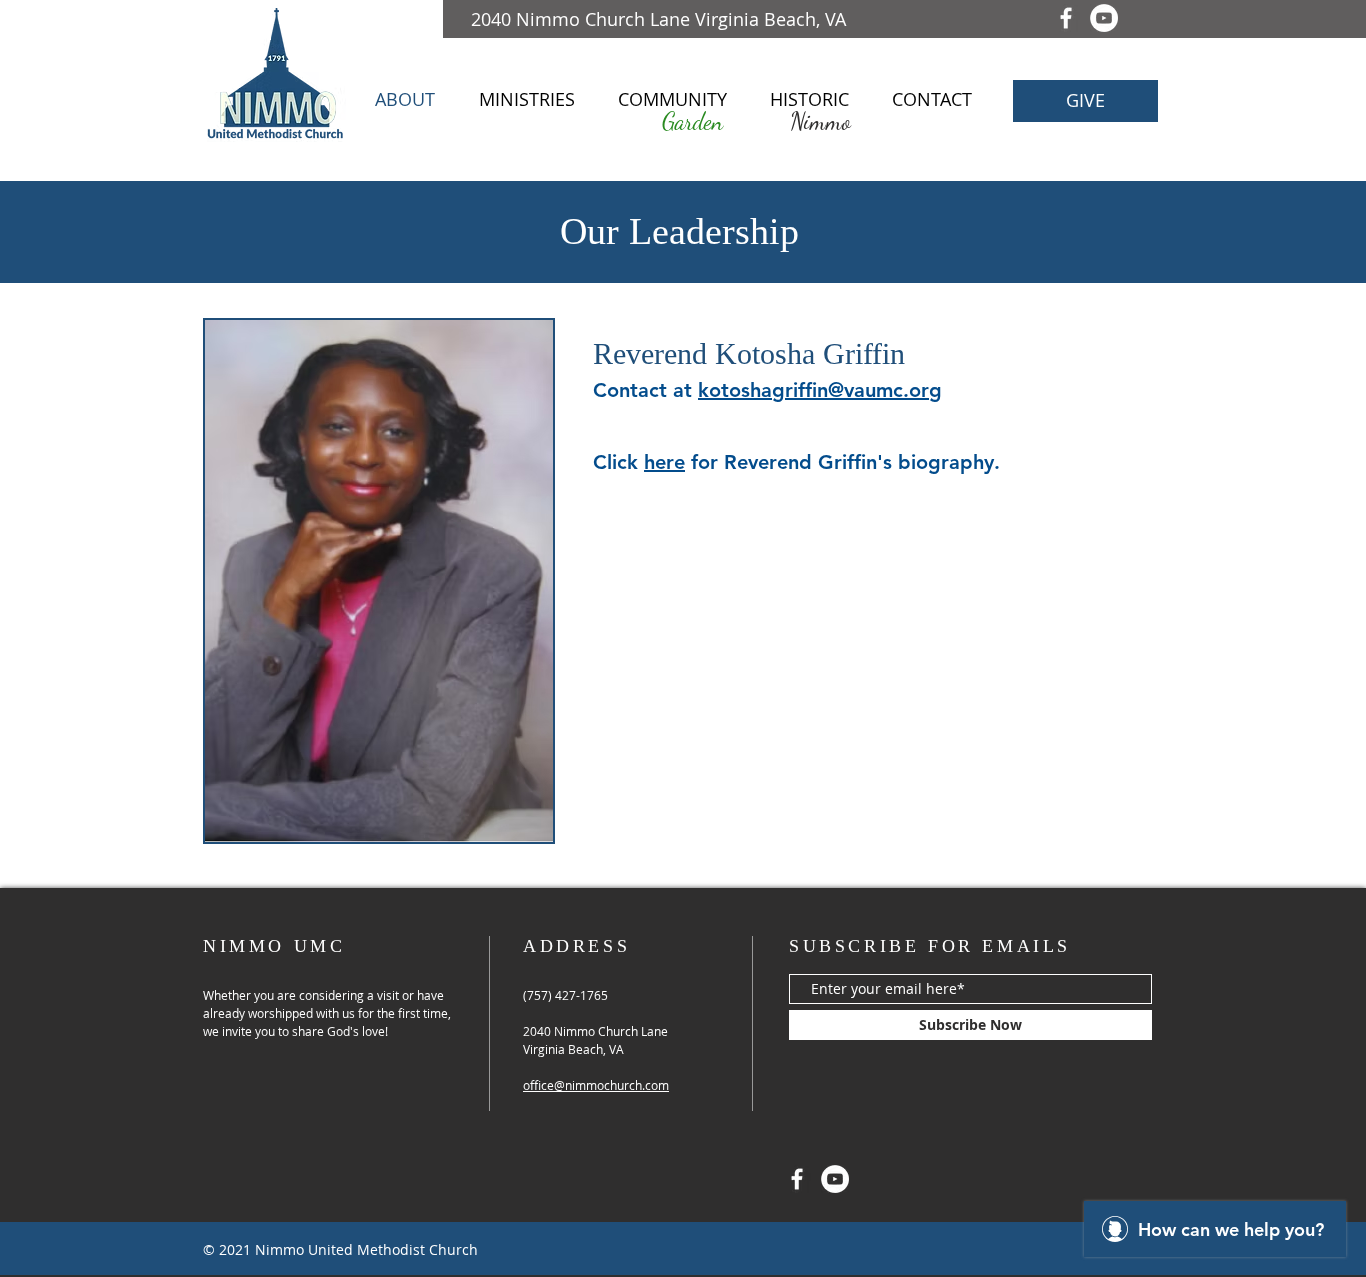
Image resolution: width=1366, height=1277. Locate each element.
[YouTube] (1104, 18)
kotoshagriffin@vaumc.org (820, 390)
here (664, 462)
